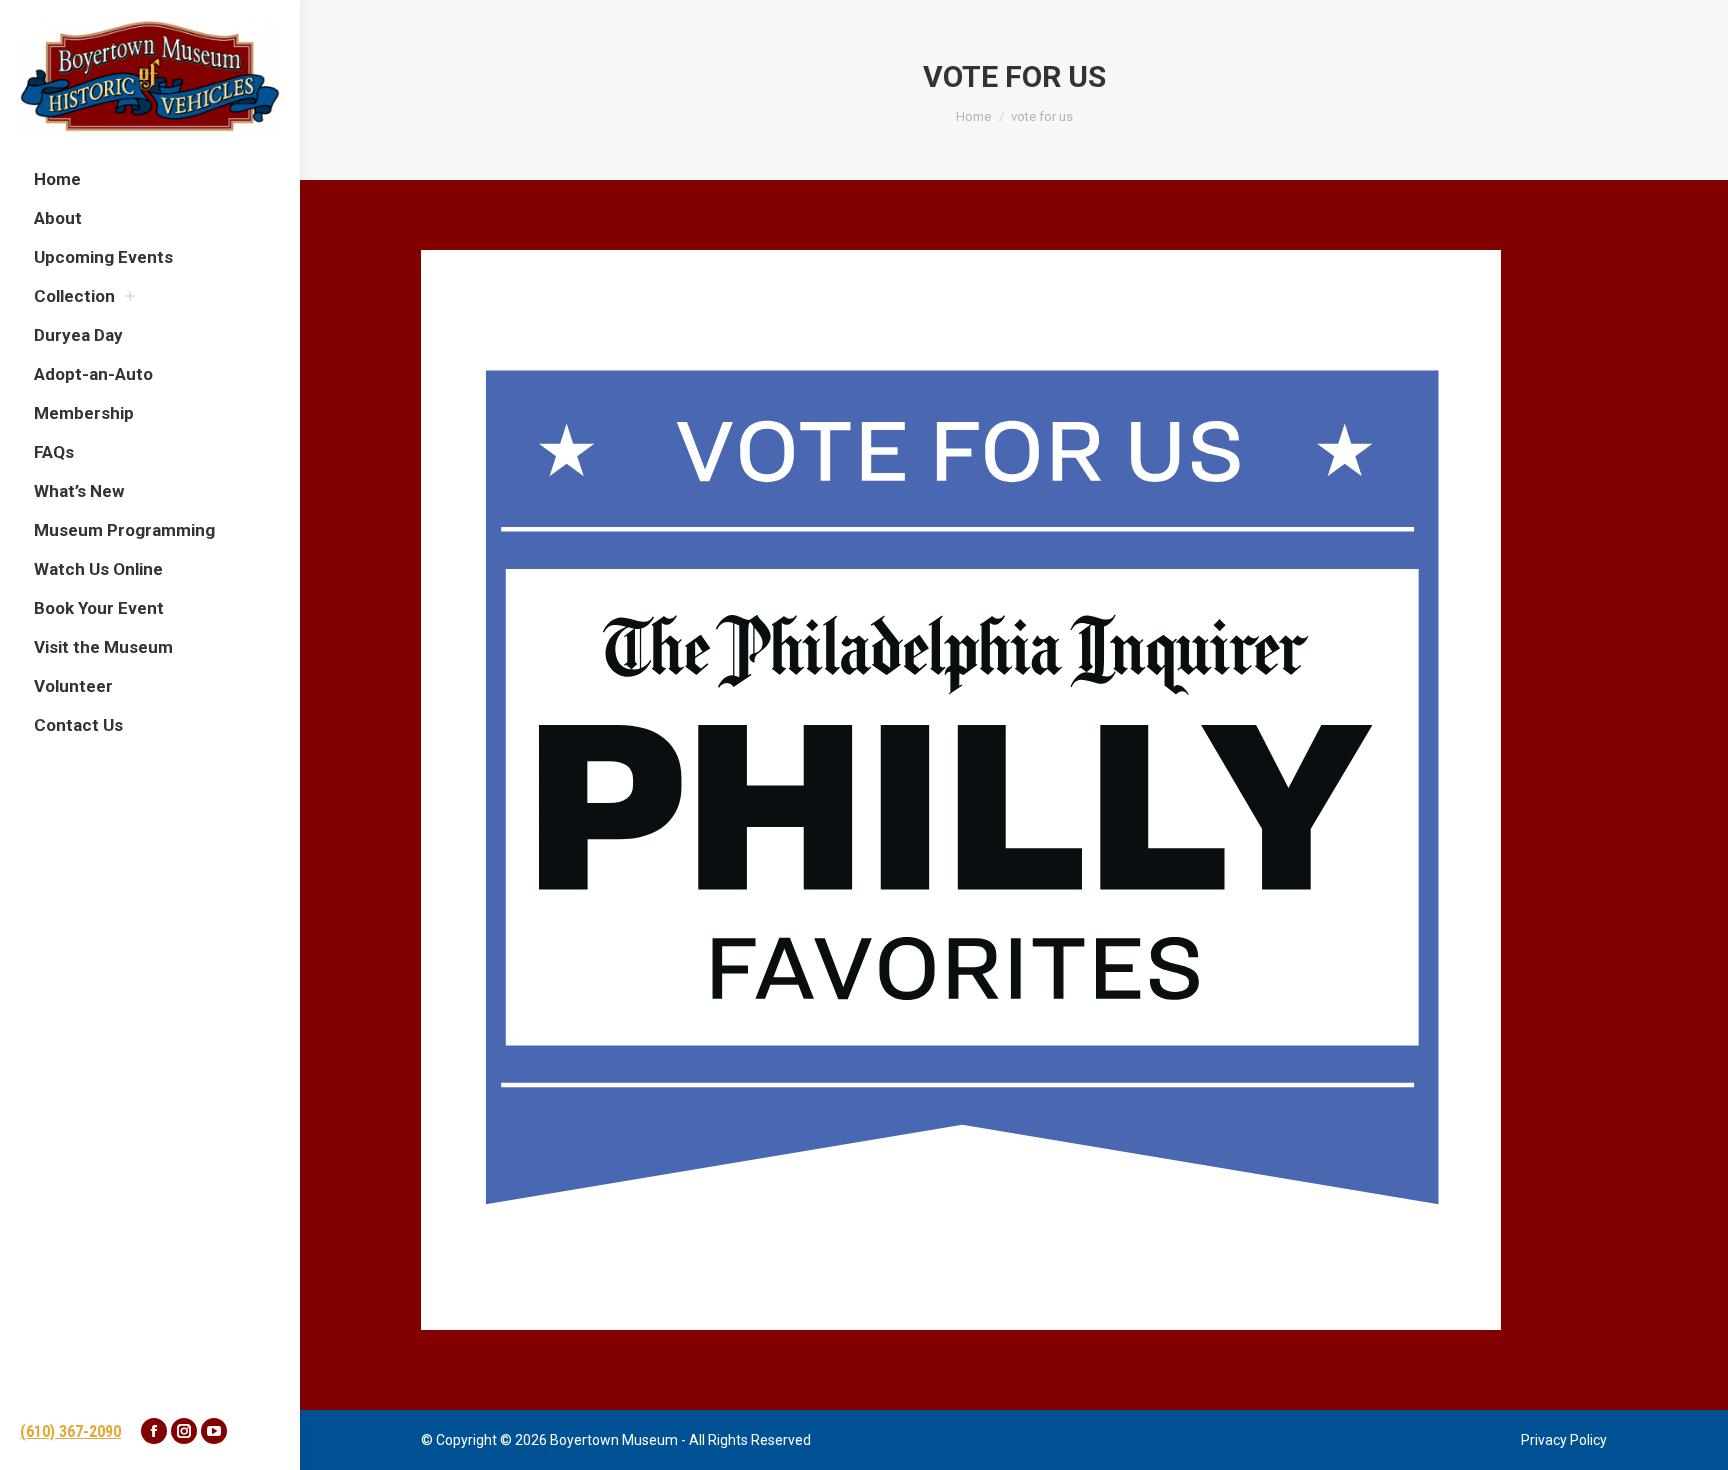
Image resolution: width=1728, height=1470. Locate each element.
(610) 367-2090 (70, 1431)
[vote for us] (1013, 790)
